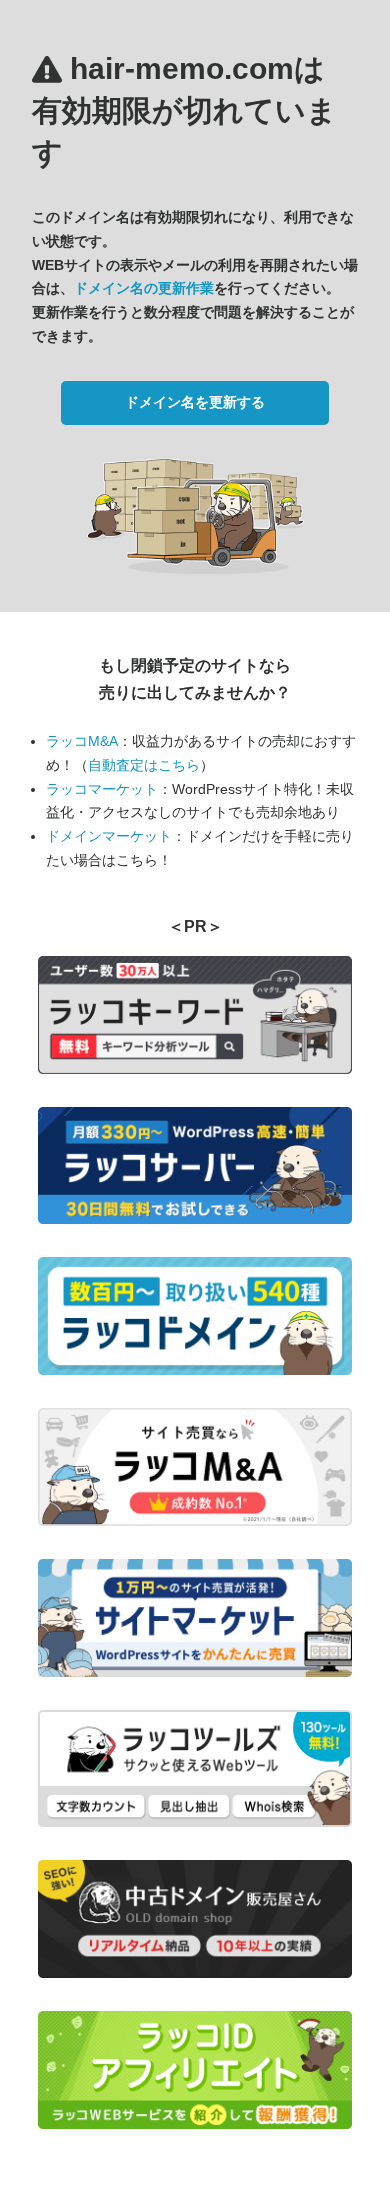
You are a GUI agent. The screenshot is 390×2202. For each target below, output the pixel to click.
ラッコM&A (82, 741)
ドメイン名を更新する (195, 402)
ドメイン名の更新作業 (144, 288)
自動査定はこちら (144, 765)
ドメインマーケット (109, 836)
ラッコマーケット (102, 789)
